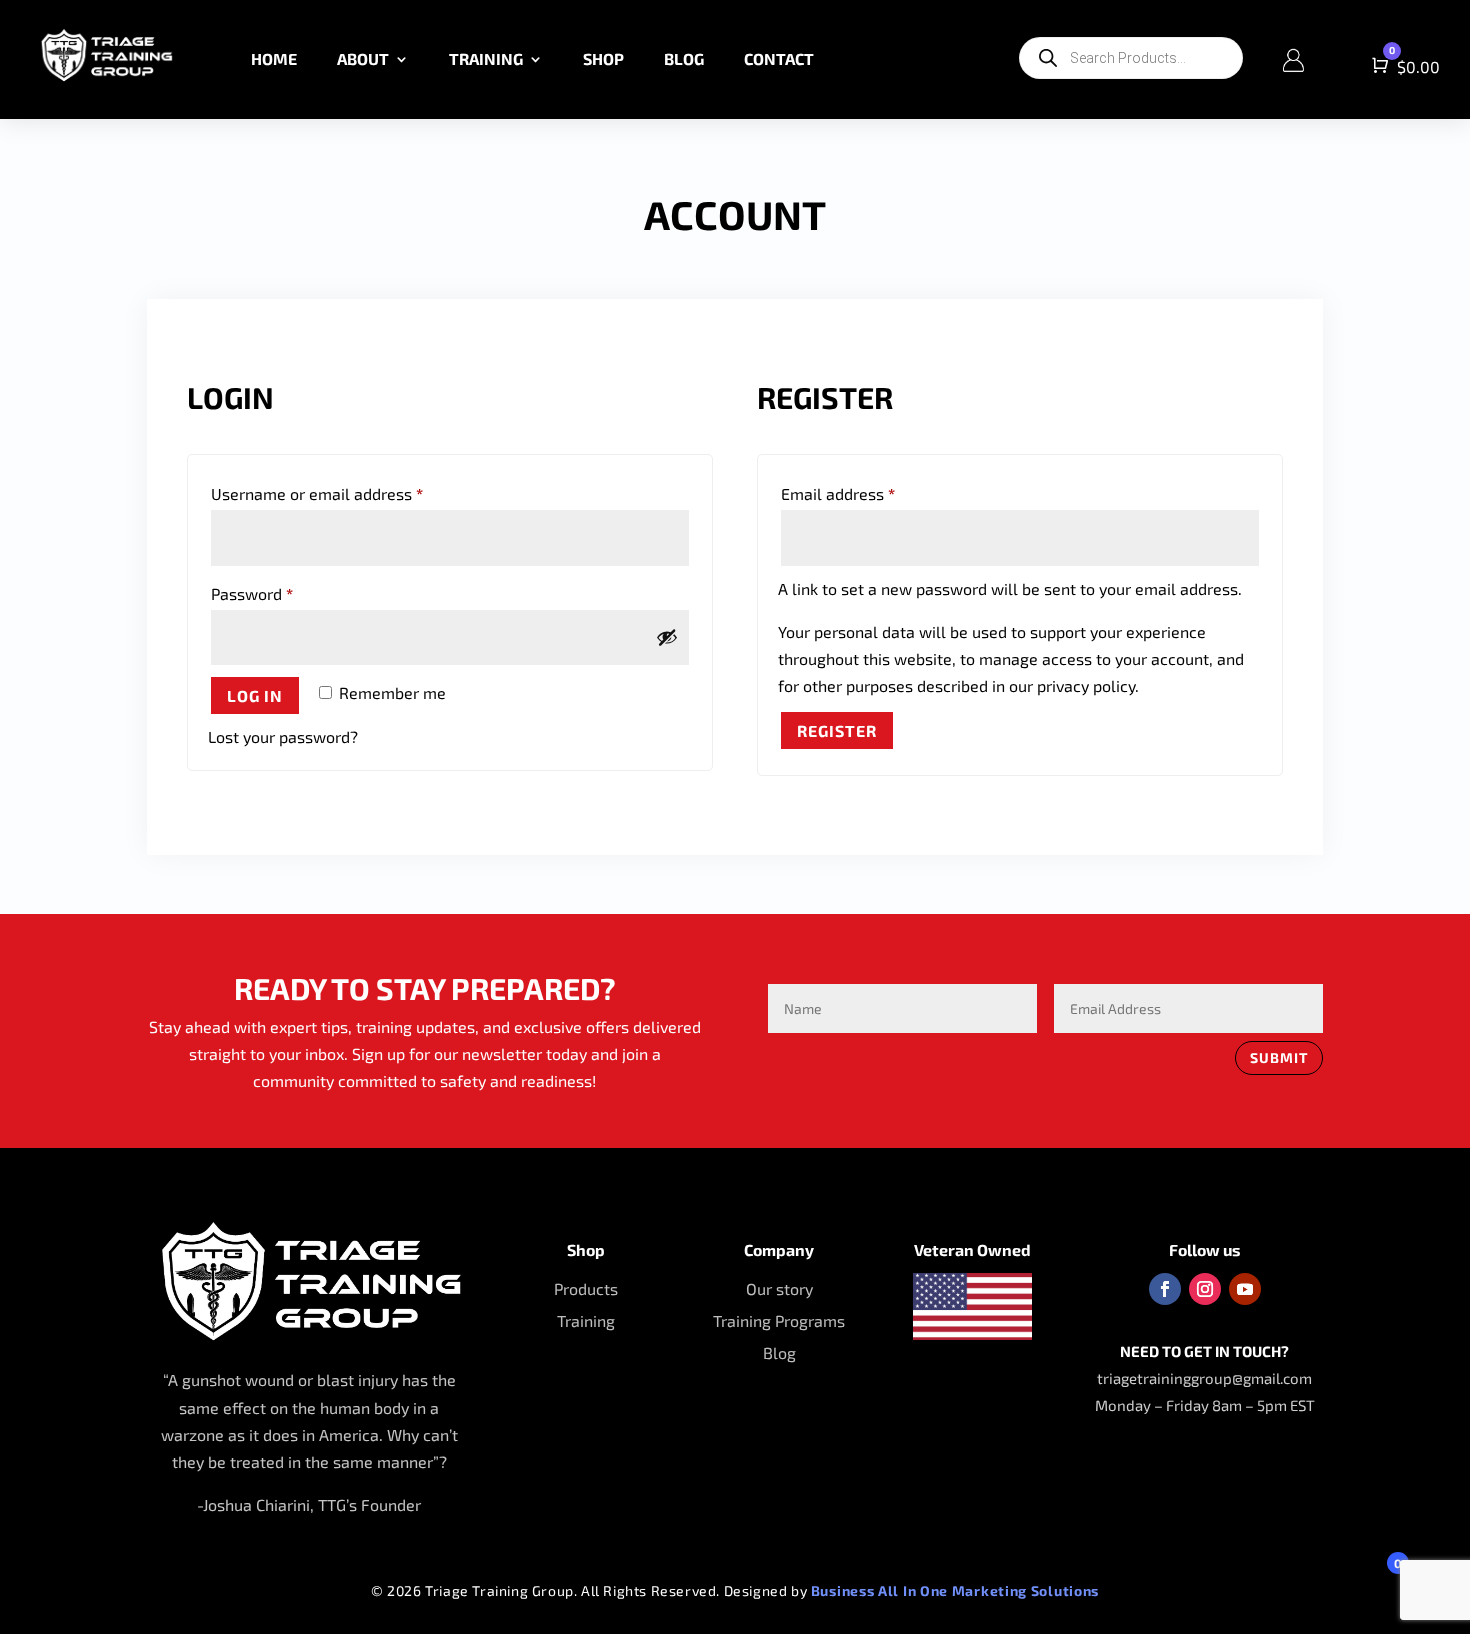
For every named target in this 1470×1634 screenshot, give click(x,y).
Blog (684, 58)
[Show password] (667, 637)
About (363, 58)
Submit (1279, 1057)
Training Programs (779, 1320)
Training (486, 58)
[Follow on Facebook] (1165, 1289)
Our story (779, 1288)
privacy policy (1086, 685)
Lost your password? (283, 736)
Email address (870, 493)
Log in (255, 695)
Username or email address (349, 493)
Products (586, 1288)
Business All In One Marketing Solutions (955, 1590)
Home (274, 58)
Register (837, 730)
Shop (603, 58)
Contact (779, 58)
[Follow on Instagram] (1205, 1289)
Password (284, 593)
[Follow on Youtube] (1245, 1289)
